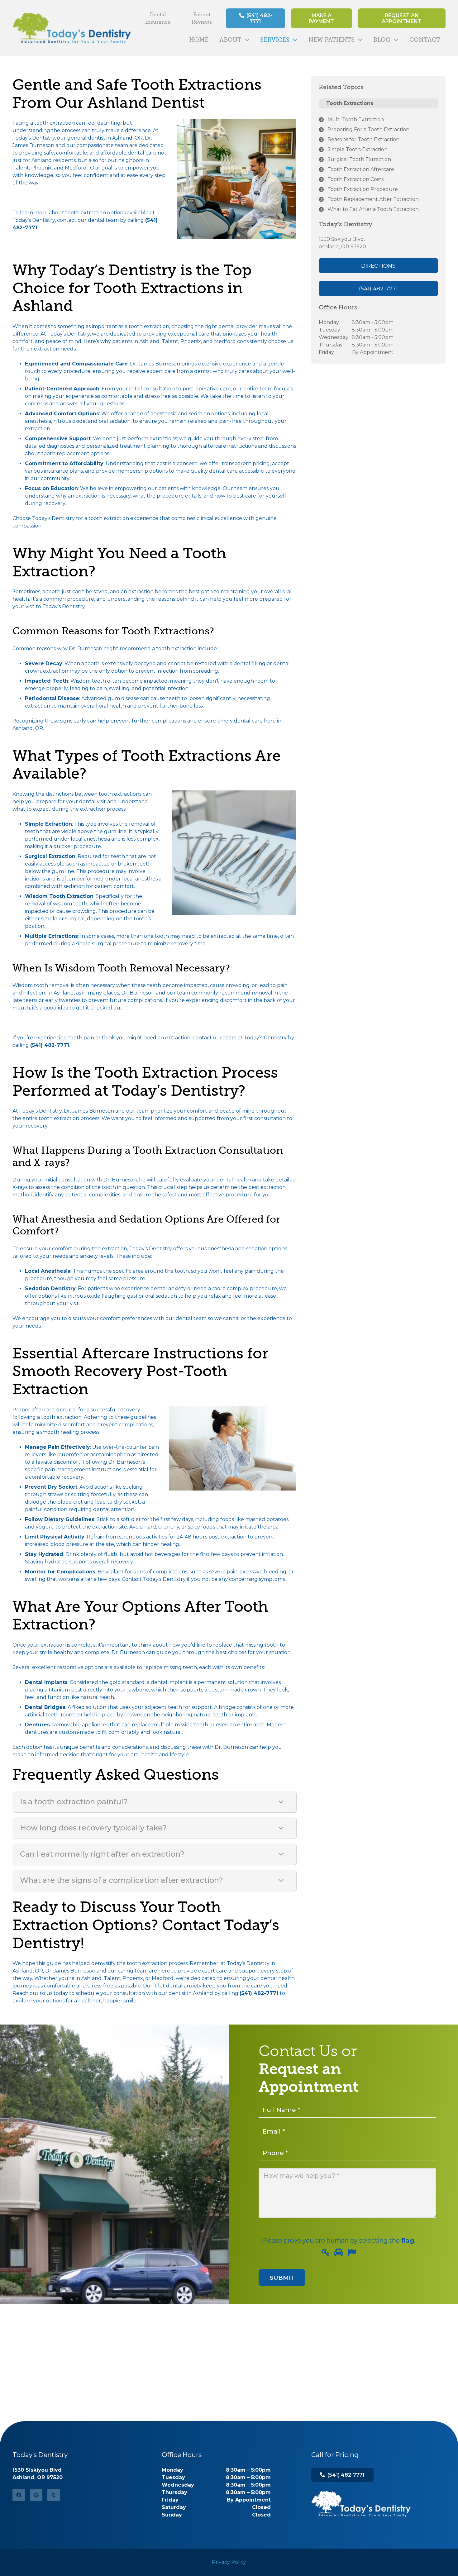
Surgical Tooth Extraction (359, 159)
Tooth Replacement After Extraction (373, 199)
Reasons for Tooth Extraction (363, 139)
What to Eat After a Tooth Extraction (373, 209)
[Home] (361, 2504)
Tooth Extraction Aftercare (361, 169)
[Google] (36, 2495)
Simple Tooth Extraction (358, 149)
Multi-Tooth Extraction (356, 119)
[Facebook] (19, 2495)
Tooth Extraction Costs (355, 179)
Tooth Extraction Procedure (363, 189)
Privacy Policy (229, 2562)
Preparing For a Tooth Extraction (368, 129)
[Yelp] (54, 2495)
